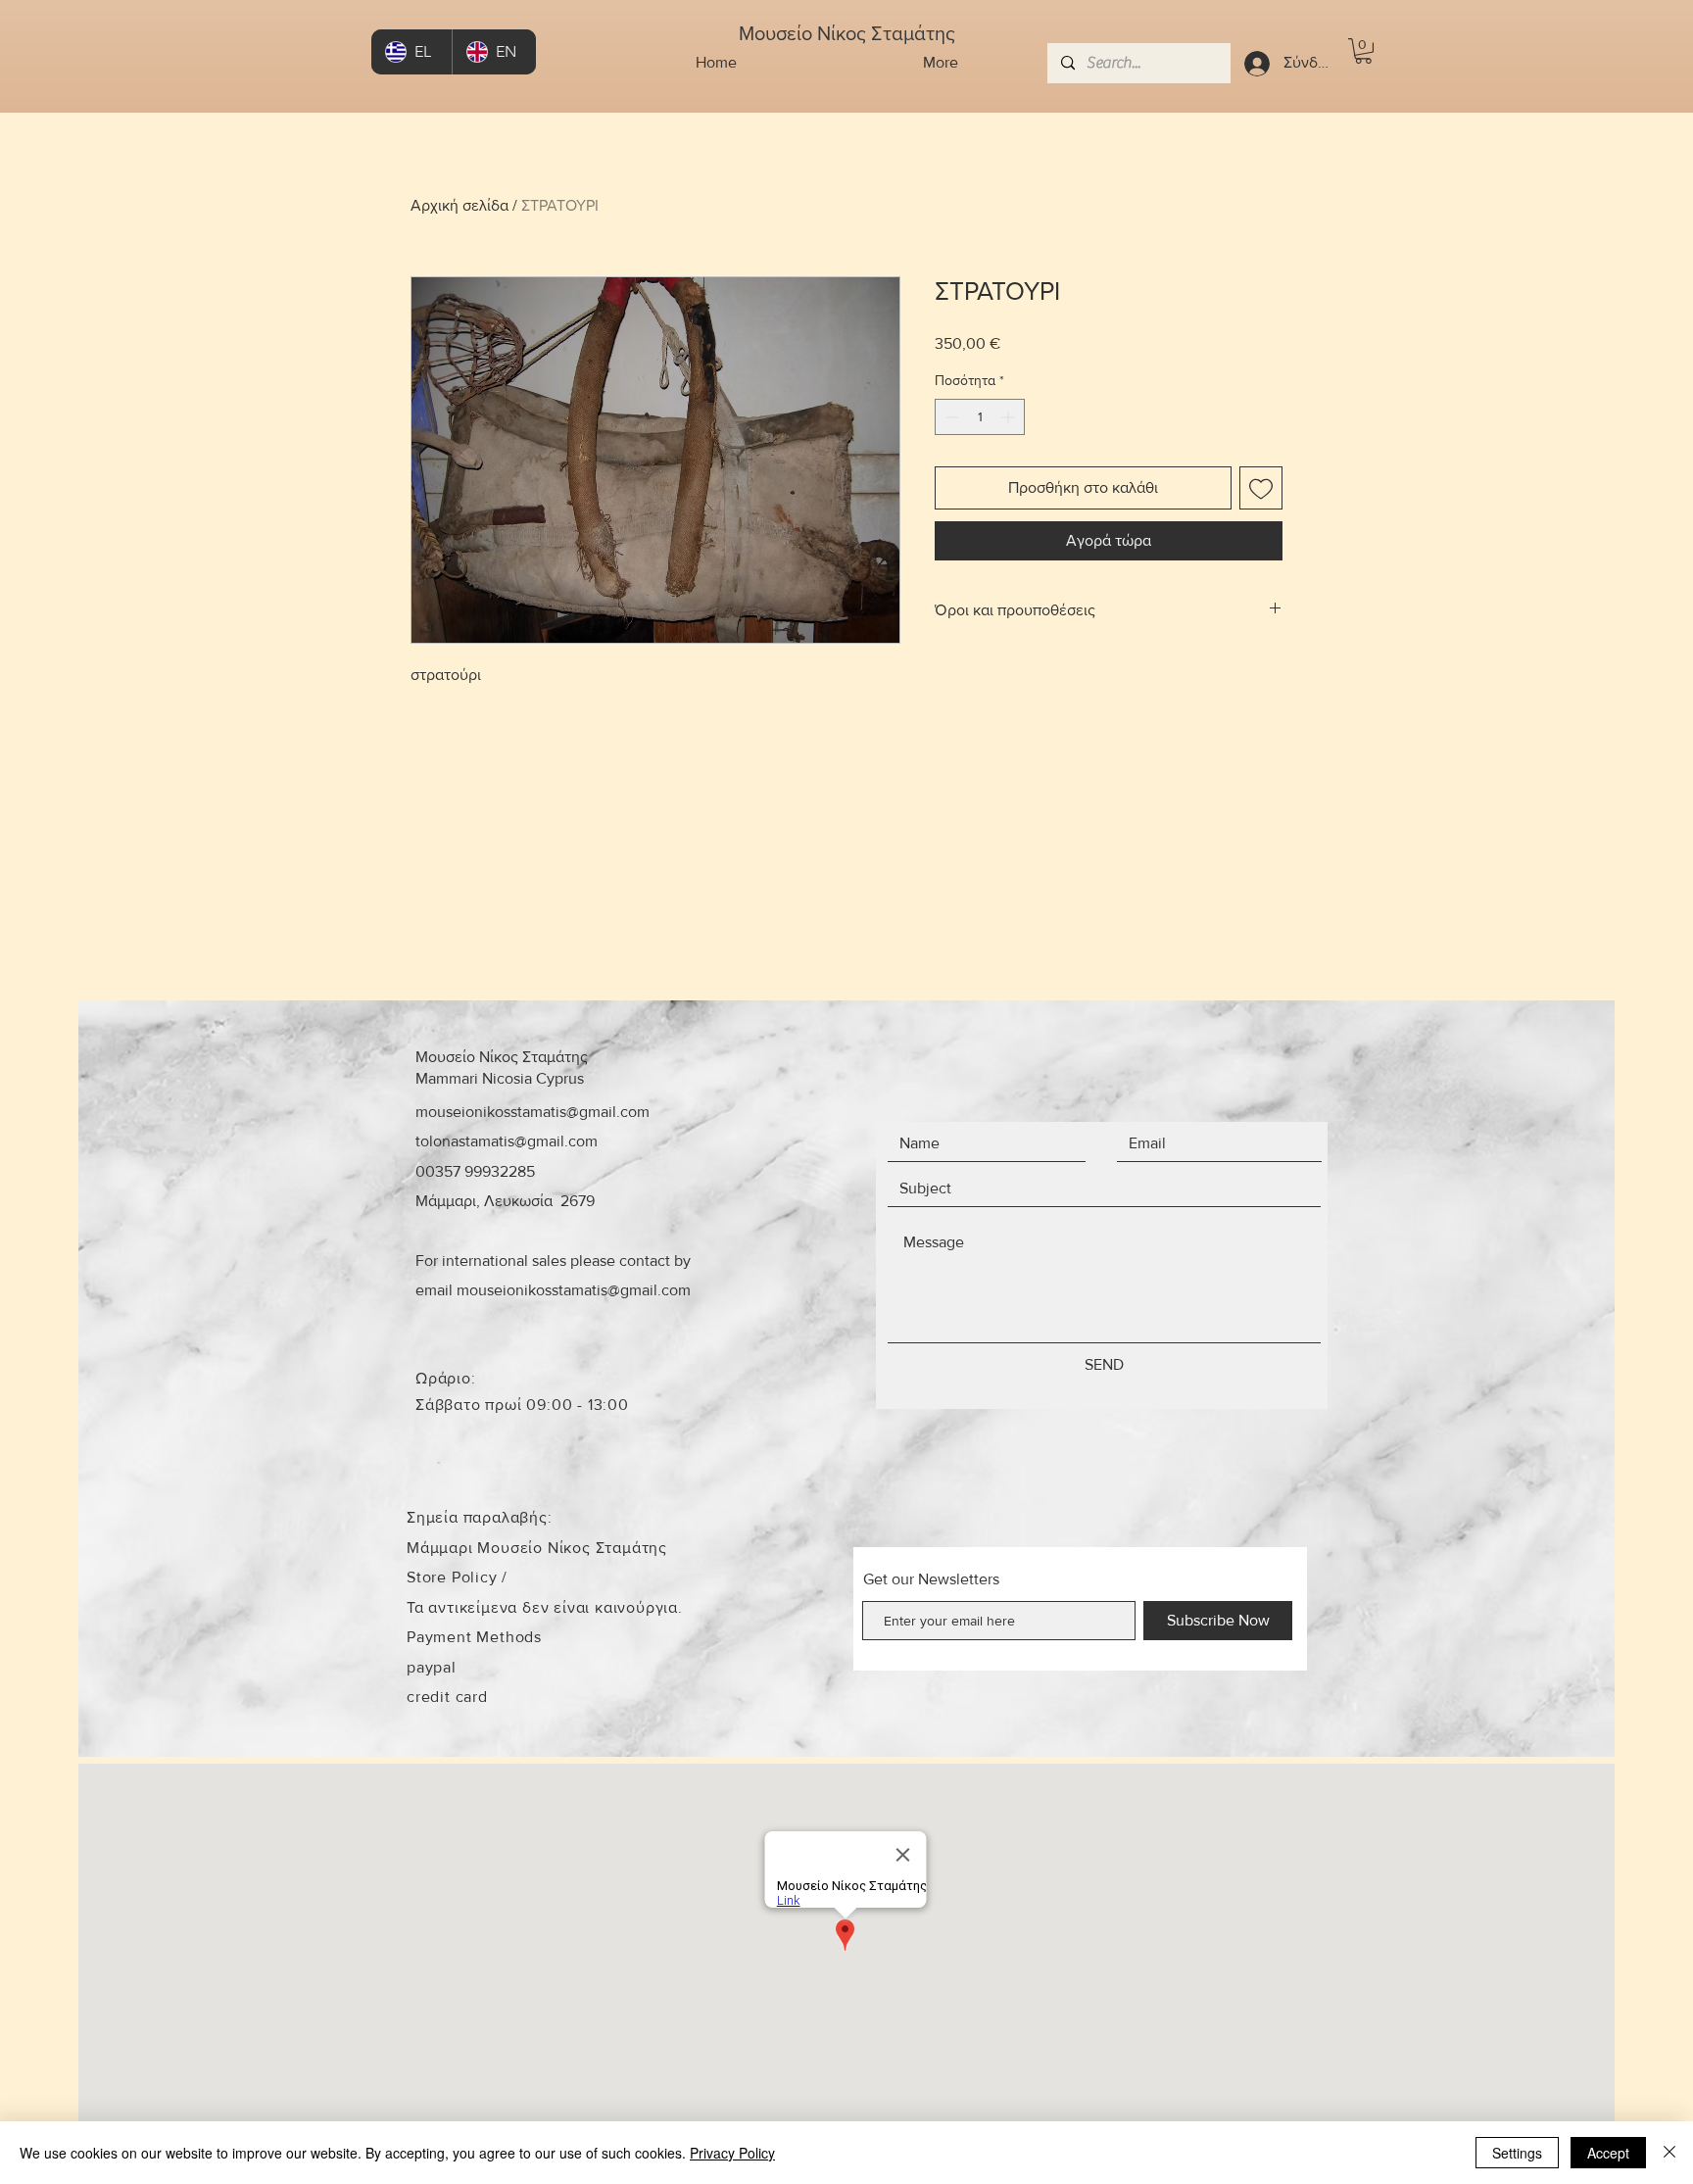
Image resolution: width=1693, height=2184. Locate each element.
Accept (1608, 2153)
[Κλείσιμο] (1669, 2153)
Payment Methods (474, 1637)
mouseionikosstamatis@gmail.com (532, 1112)
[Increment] (1010, 417)
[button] (1363, 51)
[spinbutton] (980, 417)
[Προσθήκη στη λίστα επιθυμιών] (1261, 488)
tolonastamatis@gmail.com (507, 1141)
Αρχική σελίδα (460, 205)
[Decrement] (950, 417)
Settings (1517, 2153)
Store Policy (454, 1577)
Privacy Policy (732, 2153)
